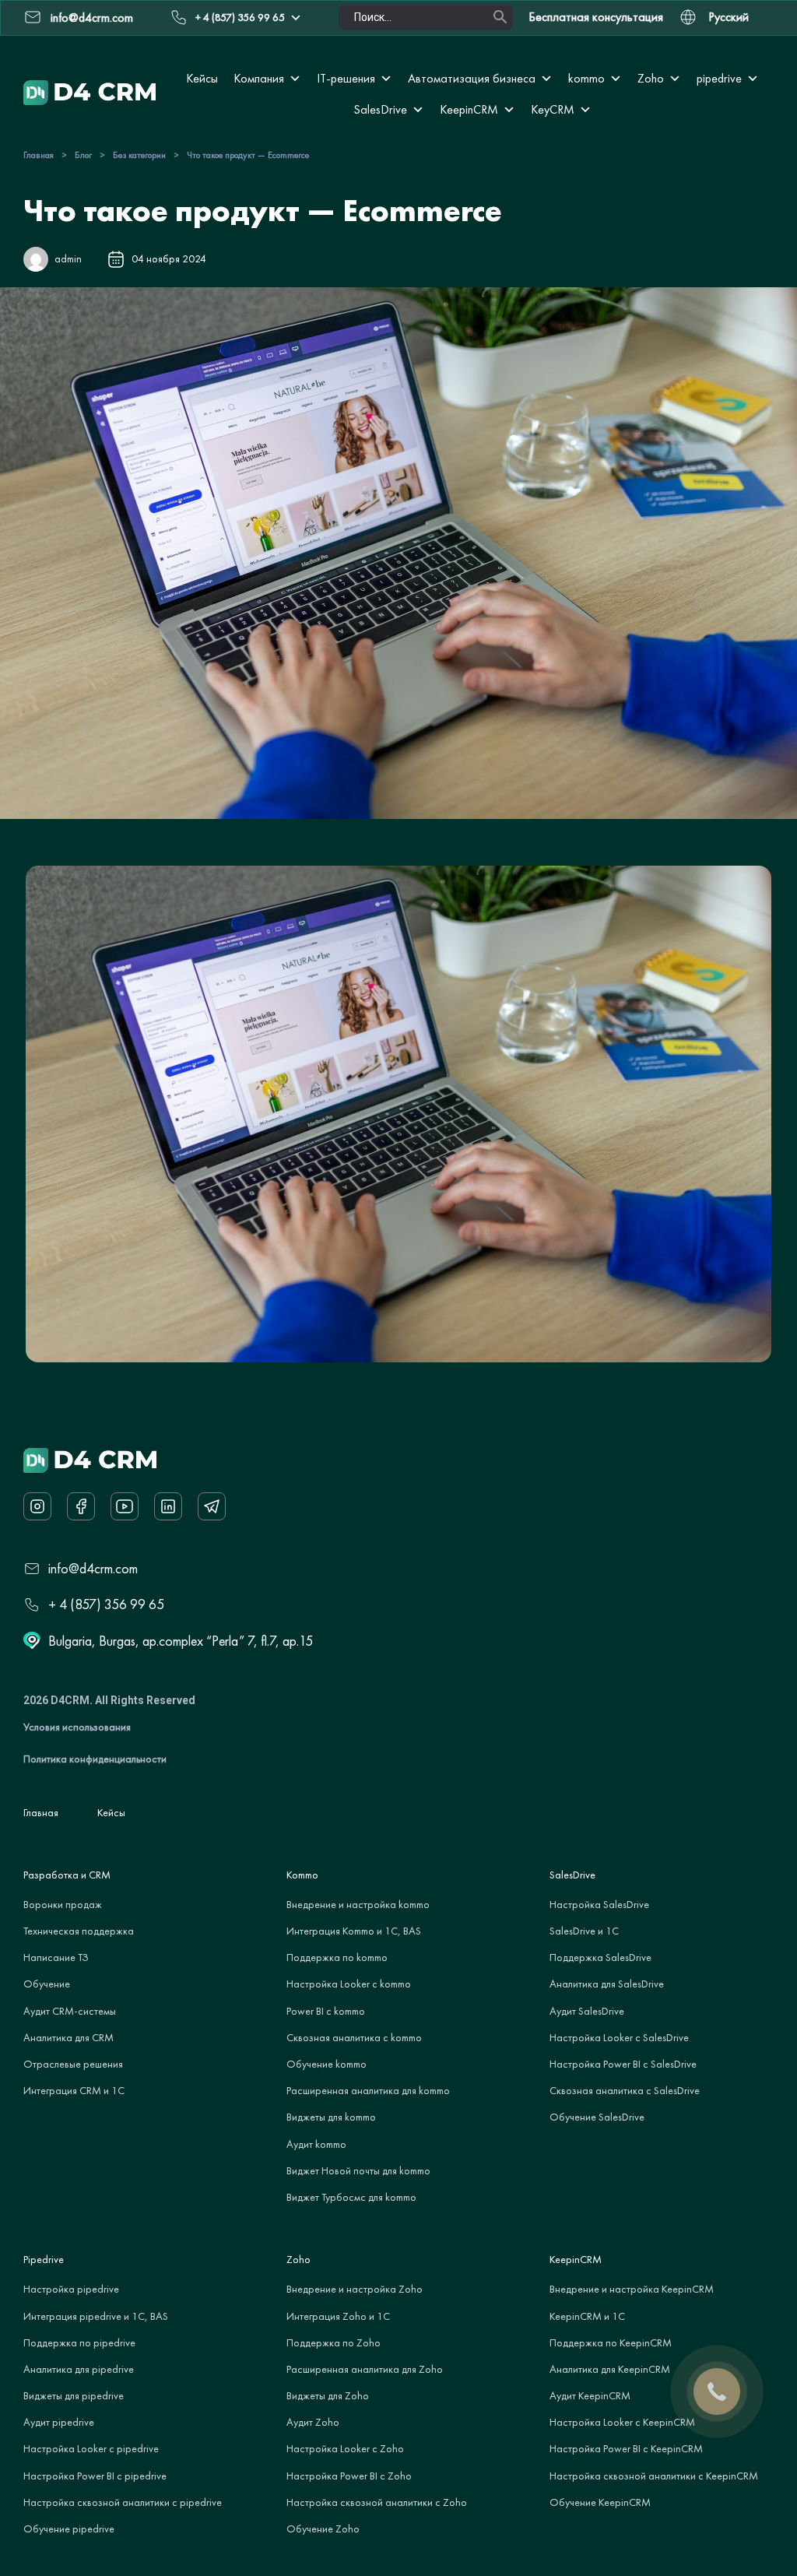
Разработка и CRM (67, 1875)
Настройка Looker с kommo (349, 1984)
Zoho (651, 78)
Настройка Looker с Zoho (345, 2448)
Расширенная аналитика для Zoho (365, 2369)
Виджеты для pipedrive (74, 2395)
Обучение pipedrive (69, 2529)
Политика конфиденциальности (95, 1759)
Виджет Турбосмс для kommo (351, 2197)
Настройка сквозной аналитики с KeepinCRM (654, 2476)
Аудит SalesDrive (587, 2011)
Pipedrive (44, 2259)
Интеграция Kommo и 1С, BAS (354, 1931)
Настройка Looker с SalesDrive (619, 2037)
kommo (586, 78)
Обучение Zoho (323, 2529)
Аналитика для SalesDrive (607, 1984)
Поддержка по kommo (337, 1957)
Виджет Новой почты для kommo (358, 2170)
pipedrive (719, 78)
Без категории (139, 155)
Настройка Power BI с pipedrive (95, 2476)
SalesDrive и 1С (584, 1931)
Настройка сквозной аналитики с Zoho (377, 2502)
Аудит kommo (316, 2144)
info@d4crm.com (93, 1568)
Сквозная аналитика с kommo (354, 2037)
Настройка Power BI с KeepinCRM (626, 2448)
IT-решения (346, 78)
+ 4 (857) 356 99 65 (240, 17)
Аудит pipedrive (59, 2422)
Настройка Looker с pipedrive (91, 2448)
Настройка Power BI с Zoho (349, 2476)
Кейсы (202, 78)
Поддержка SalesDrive (600, 1957)
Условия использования (77, 1727)
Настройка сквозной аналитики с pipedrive (123, 2502)
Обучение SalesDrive (597, 2117)
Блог (83, 155)
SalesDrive (380, 109)
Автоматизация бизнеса (472, 78)
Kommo (302, 1875)
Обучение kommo (327, 2064)
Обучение (47, 1984)
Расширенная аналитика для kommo (368, 2090)
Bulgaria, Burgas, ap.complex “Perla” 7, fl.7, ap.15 (181, 1641)
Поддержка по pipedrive (79, 2342)
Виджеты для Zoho (328, 2395)
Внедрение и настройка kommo (358, 1904)
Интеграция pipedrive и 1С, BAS (96, 2316)
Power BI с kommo (326, 2011)
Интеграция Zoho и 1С (338, 2316)
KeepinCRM (469, 109)
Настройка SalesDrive (599, 1904)
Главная (39, 155)
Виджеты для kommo (331, 2117)
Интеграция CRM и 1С (74, 2090)
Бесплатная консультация (596, 17)
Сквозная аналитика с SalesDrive (625, 2090)
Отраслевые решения (73, 2064)
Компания (259, 78)
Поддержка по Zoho (334, 2342)
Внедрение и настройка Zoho (355, 2289)
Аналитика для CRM (68, 2037)
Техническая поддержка (79, 1931)
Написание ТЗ (56, 1957)
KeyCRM (553, 109)
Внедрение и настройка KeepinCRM (632, 2289)
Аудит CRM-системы (70, 2011)
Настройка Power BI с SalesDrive (623, 2064)
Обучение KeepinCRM (600, 2502)
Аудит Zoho (313, 2422)
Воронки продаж (63, 1904)
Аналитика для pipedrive (79, 2369)
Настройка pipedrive (71, 2289)
